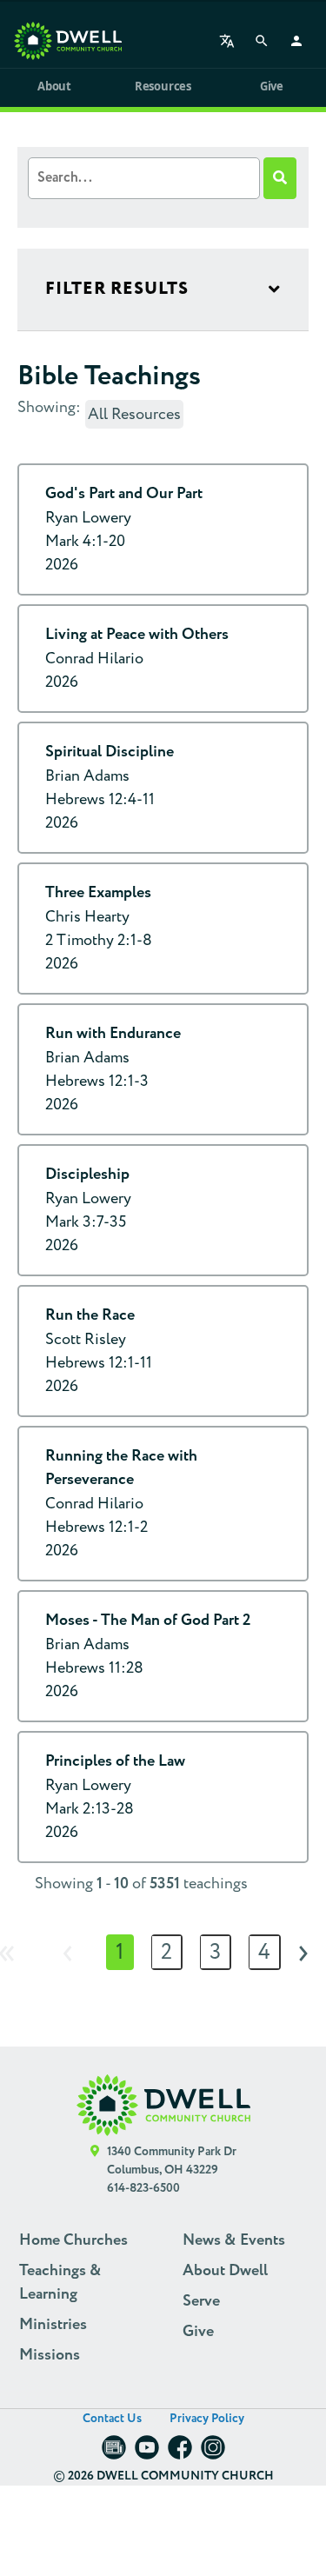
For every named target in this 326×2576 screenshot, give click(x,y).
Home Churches (73, 2240)
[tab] (163, 290)
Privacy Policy (207, 2419)
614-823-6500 (143, 2188)
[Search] (262, 41)
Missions (50, 2355)
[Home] (68, 41)
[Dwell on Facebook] (180, 2453)
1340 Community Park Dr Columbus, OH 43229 (172, 2161)
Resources (163, 86)
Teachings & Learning (60, 2283)
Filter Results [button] (117, 289)
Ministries (53, 2325)
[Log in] (296, 41)
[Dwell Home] (163, 2105)
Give (272, 86)
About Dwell (225, 2271)
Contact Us (112, 2419)
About (54, 86)
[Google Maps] (95, 2170)
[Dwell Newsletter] (114, 2453)
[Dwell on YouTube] (147, 2453)
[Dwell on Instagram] (213, 2453)
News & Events (234, 2240)
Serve (201, 2301)
